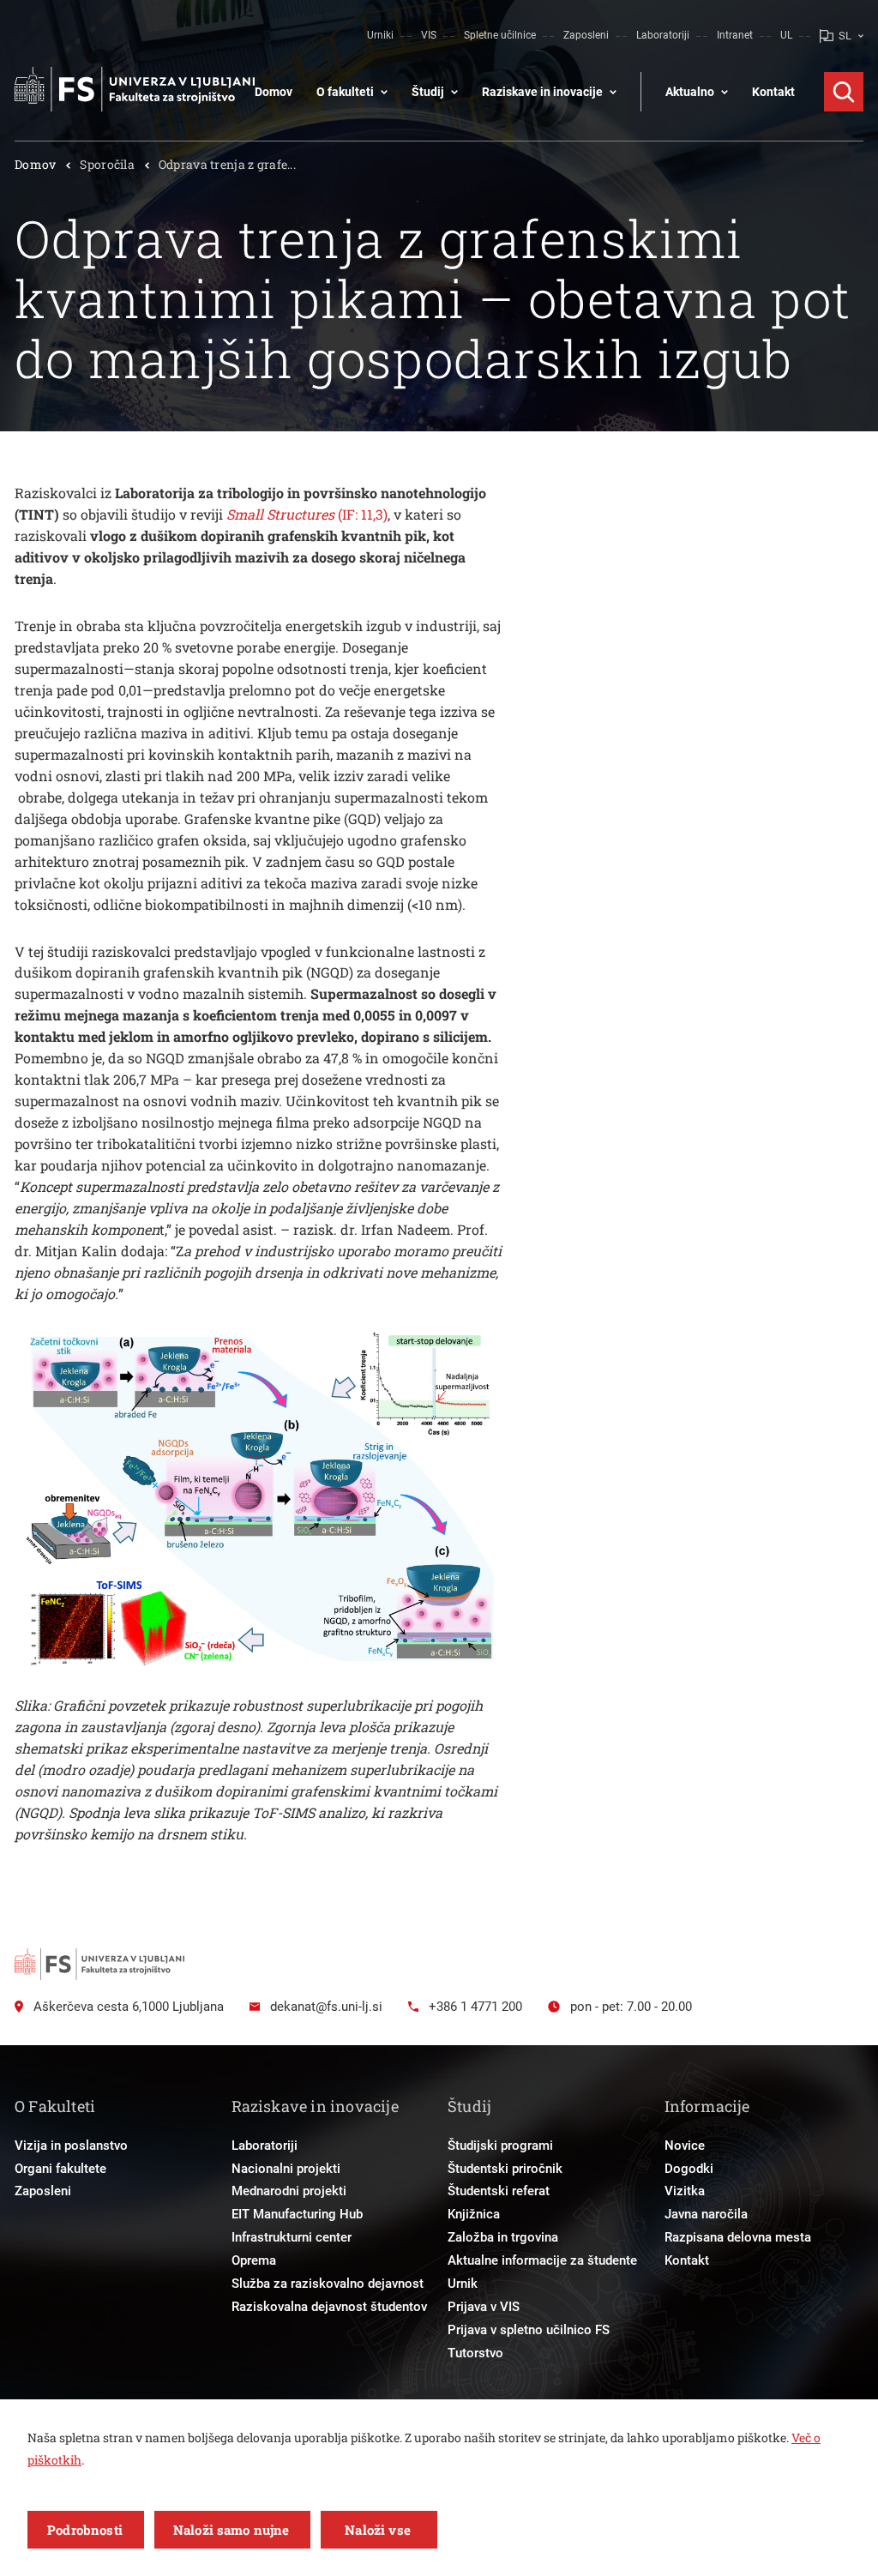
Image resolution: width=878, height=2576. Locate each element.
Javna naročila (706, 2214)
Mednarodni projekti (289, 2191)
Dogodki (689, 2169)
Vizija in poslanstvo (71, 2146)
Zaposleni (586, 35)
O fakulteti (345, 92)
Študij (428, 92)
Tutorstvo (475, 2353)
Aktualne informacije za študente (542, 2260)
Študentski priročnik (505, 2169)
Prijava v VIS (484, 2307)
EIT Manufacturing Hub (297, 2214)
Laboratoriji (663, 35)
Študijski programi (500, 2146)
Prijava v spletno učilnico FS (529, 2330)
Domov (274, 92)
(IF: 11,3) (307, 514)
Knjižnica (474, 2214)
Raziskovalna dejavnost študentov (329, 2307)
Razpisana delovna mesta (738, 2237)
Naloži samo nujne (232, 2530)
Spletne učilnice (500, 35)
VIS (429, 35)
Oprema (254, 2260)
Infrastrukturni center (292, 2237)
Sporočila (107, 164)
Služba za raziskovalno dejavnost (328, 2284)
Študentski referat (499, 2191)
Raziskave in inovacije (542, 92)
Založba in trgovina (503, 2237)
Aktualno (690, 92)
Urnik (463, 2284)
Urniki (380, 35)
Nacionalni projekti (286, 2169)
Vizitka (685, 2191)
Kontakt (773, 92)
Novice (685, 2146)
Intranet (735, 35)
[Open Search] (844, 92)
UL (786, 35)
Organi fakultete (60, 2169)
